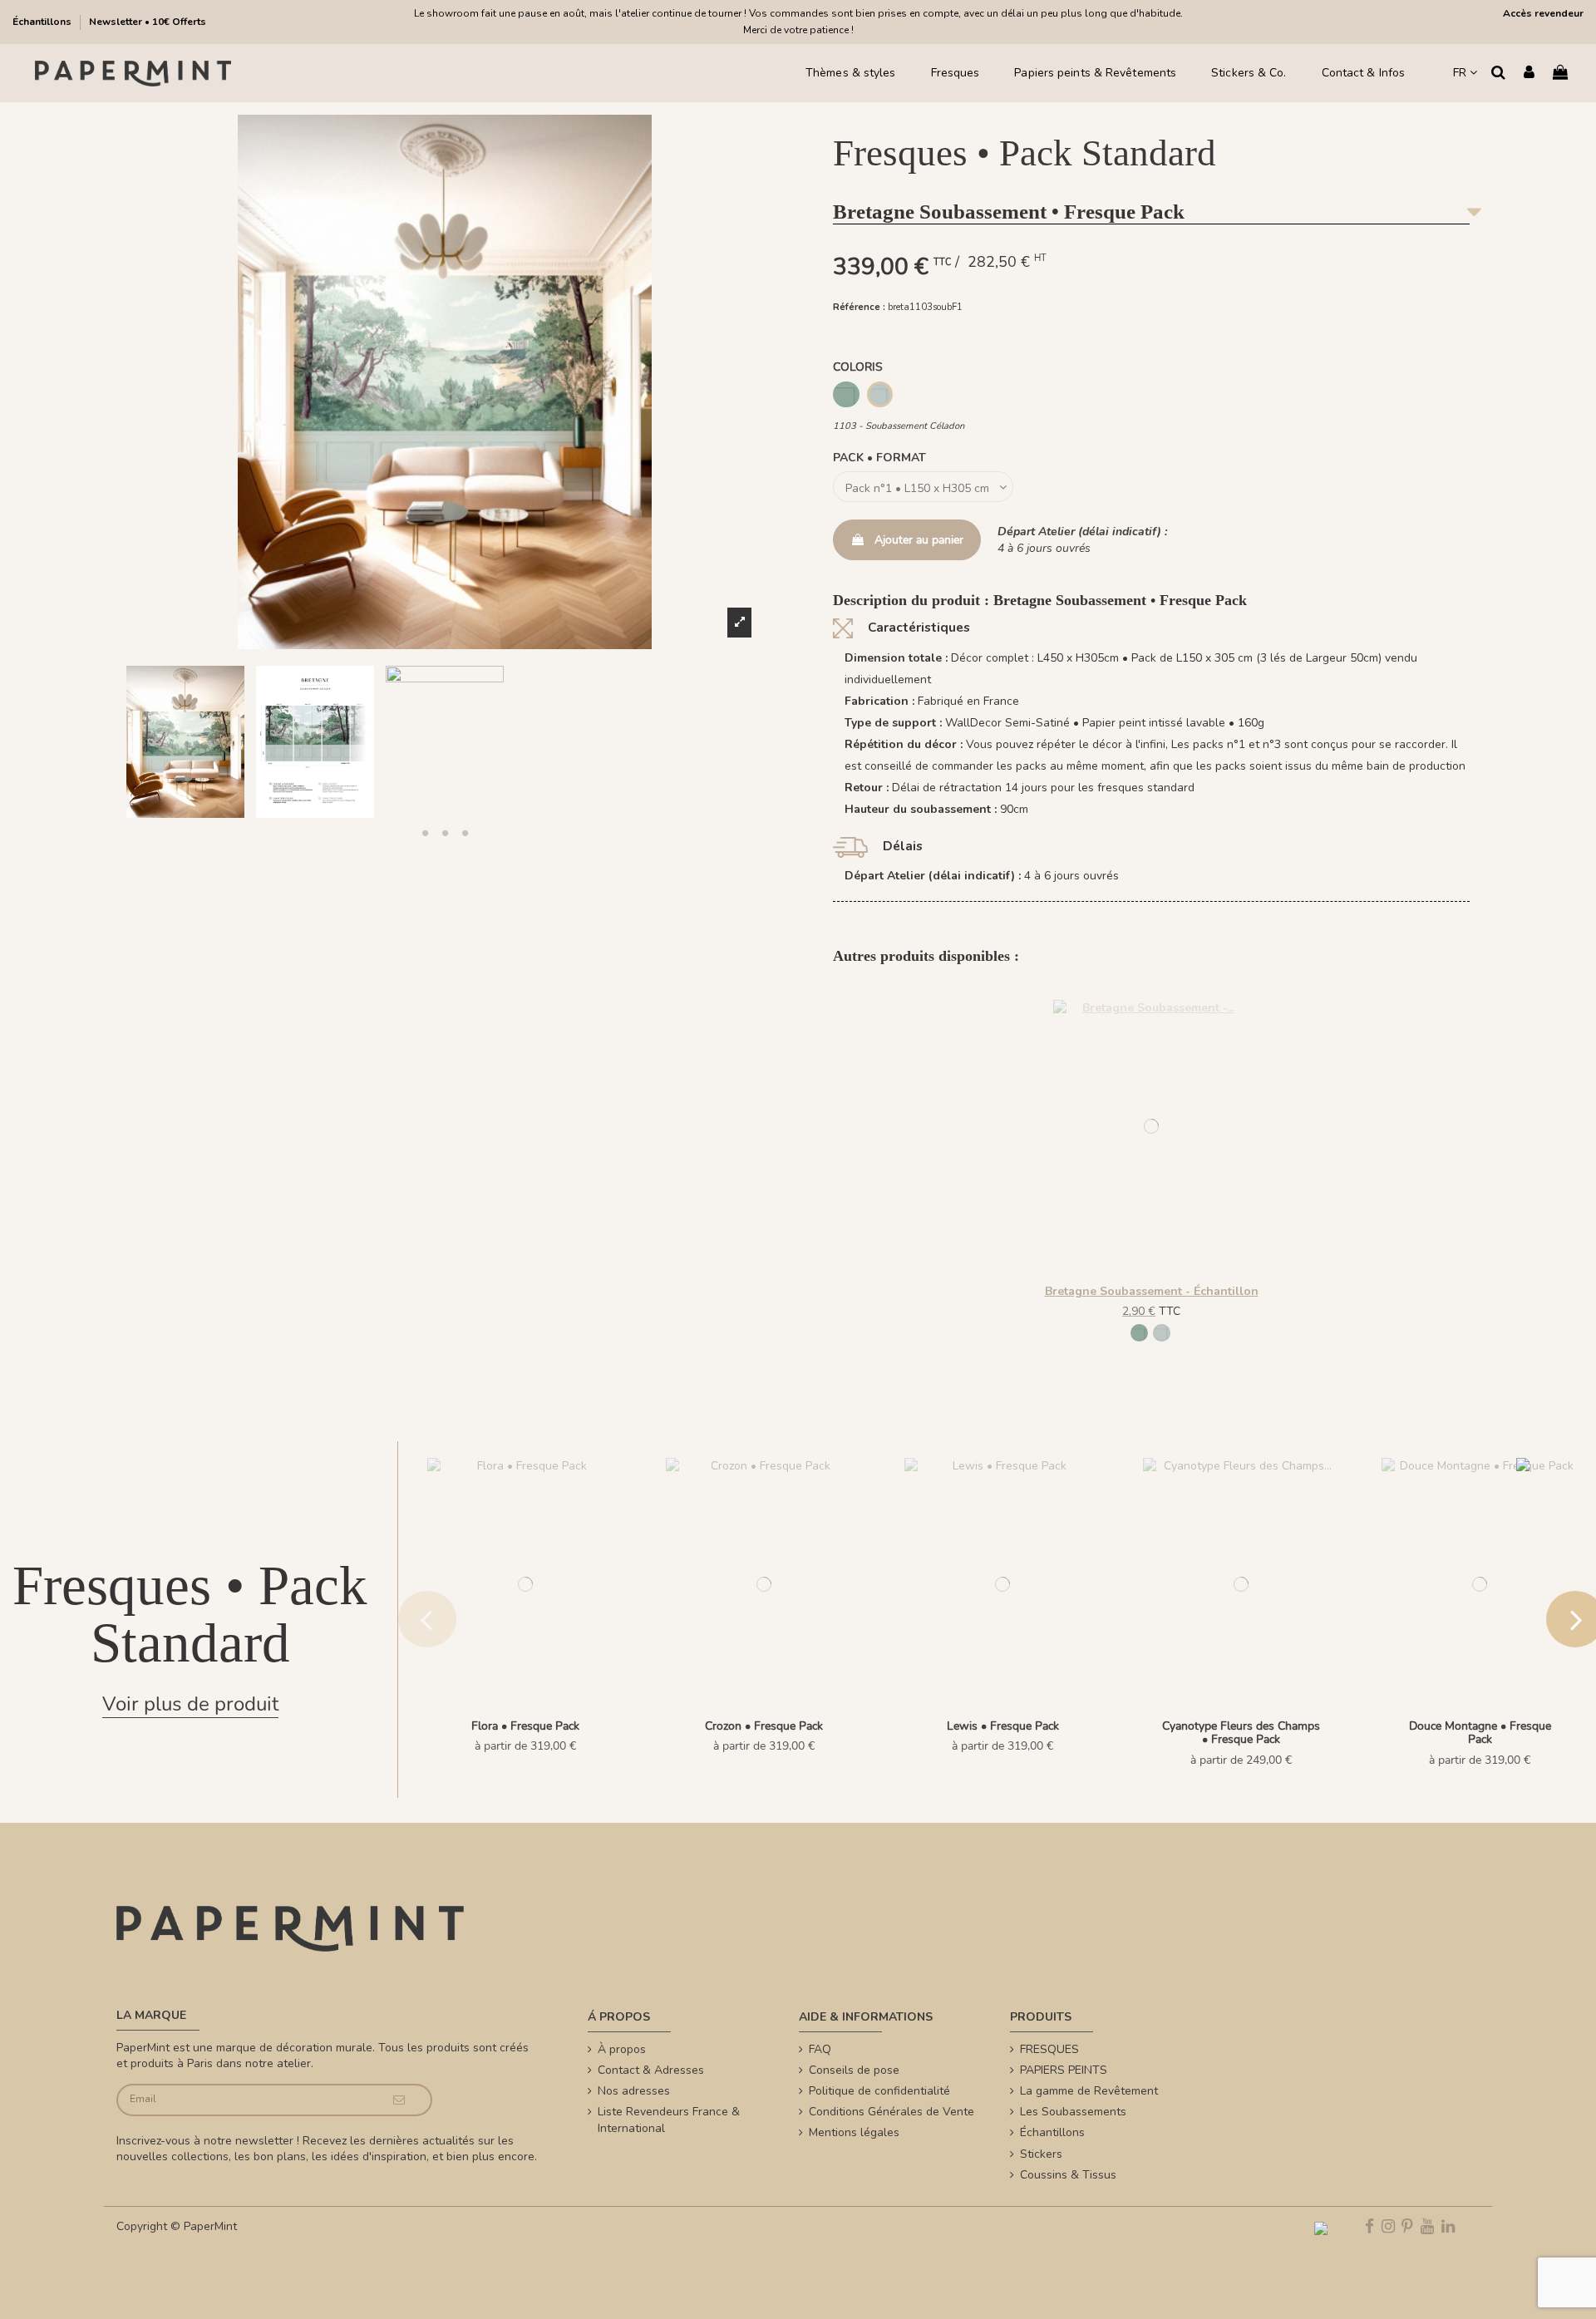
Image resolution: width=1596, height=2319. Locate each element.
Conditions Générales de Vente (892, 2112)
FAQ (820, 2049)
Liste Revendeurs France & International (669, 2120)
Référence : (859, 307)
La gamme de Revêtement (1089, 2091)
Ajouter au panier (919, 540)
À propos (622, 2049)
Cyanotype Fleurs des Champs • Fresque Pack (1241, 1733)
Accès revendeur (1543, 13)
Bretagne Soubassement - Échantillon (1152, 1291)
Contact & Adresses (651, 2070)
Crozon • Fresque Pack (764, 1726)
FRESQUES (1049, 2049)
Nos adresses (634, 2091)
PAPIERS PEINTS (1064, 2070)
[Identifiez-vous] (1529, 74)
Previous (427, 1619)
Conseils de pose (854, 2070)
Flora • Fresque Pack (525, 1726)
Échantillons (43, 22)
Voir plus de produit (190, 1704)
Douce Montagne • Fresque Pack (1480, 1733)
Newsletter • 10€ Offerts (148, 22)
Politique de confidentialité (879, 2091)
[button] (425, 833)
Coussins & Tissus (1068, 2175)
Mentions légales (854, 2132)
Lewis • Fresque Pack (1003, 1726)
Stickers (1041, 2154)
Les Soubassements (1073, 2112)
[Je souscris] (399, 2100)
